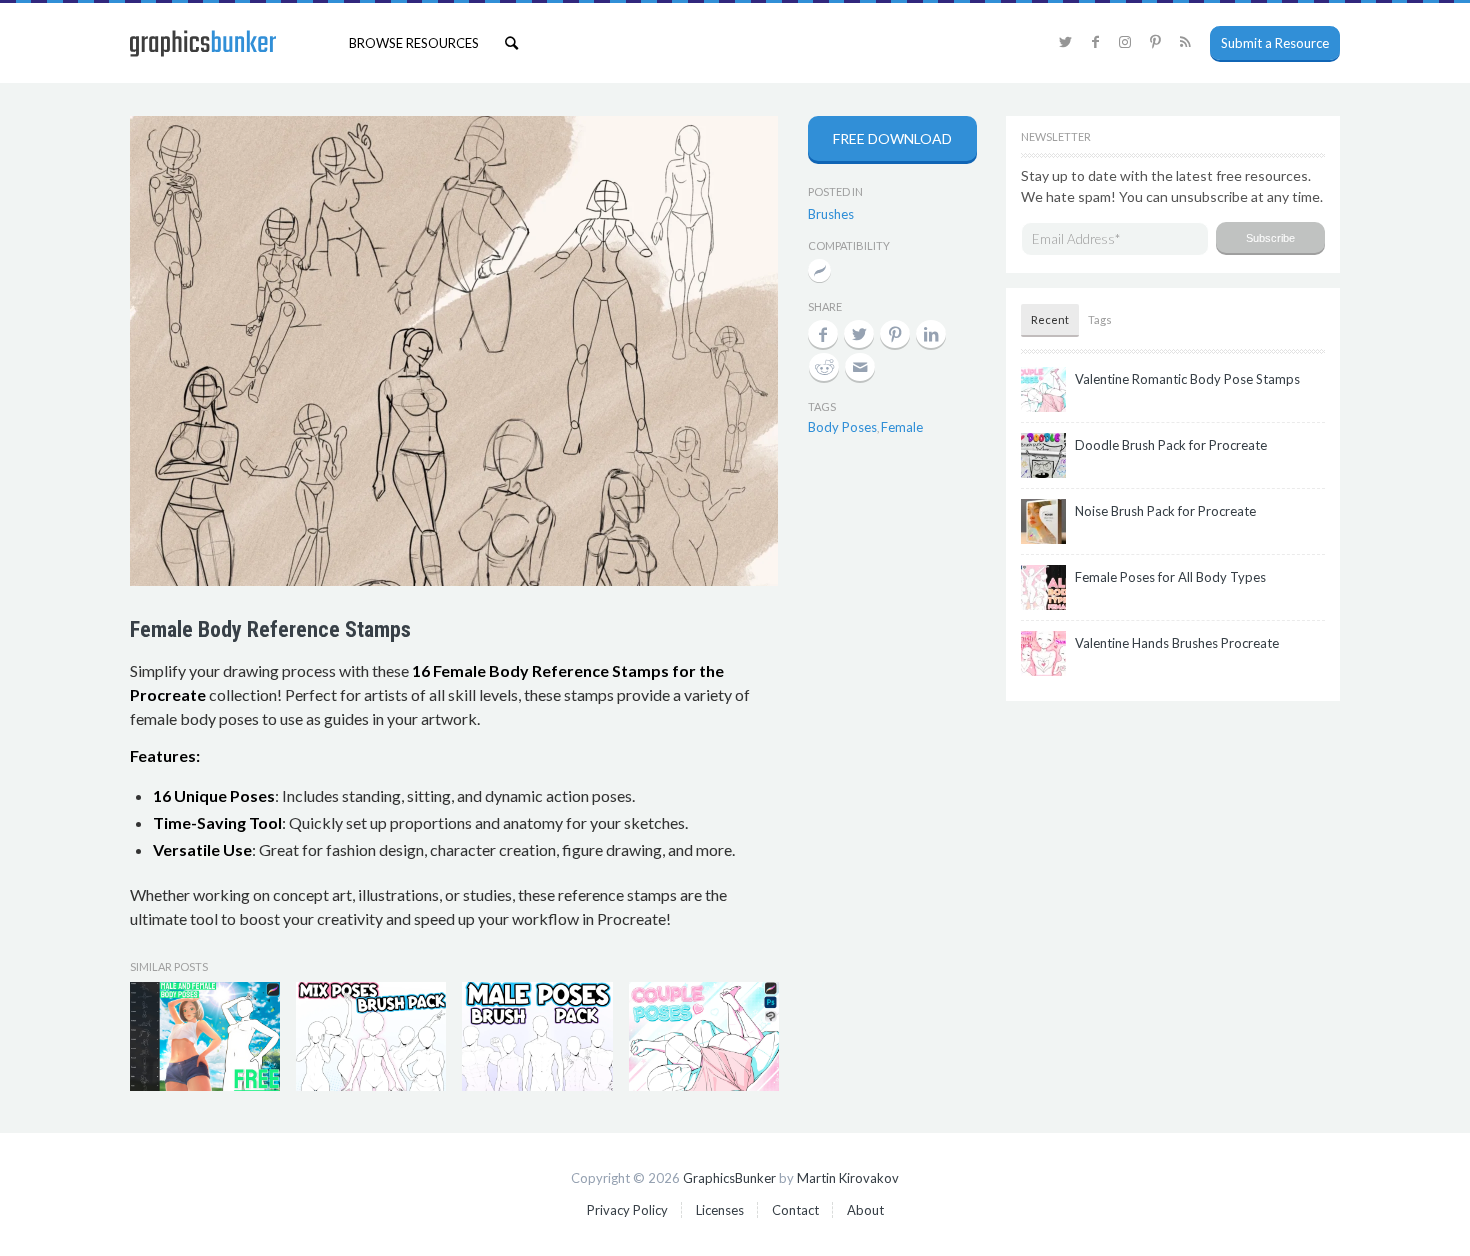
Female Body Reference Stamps (270, 629)
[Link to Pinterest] (1155, 42)
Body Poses (842, 427)
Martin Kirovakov (848, 1178)
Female (902, 427)
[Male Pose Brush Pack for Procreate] (537, 1036)
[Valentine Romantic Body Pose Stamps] (704, 1036)
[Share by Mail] (860, 367)
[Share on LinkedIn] (931, 334)
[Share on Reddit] (824, 367)
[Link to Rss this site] (1185, 42)
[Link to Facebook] (1095, 42)
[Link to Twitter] (1065, 42)
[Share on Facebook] (823, 334)
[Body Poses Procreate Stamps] (205, 1036)
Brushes (831, 214)
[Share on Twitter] (859, 334)
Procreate (819, 272)
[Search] (511, 43)
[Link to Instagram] (1125, 42)
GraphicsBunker (729, 1178)
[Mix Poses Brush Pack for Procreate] (371, 1036)
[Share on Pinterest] (895, 334)
